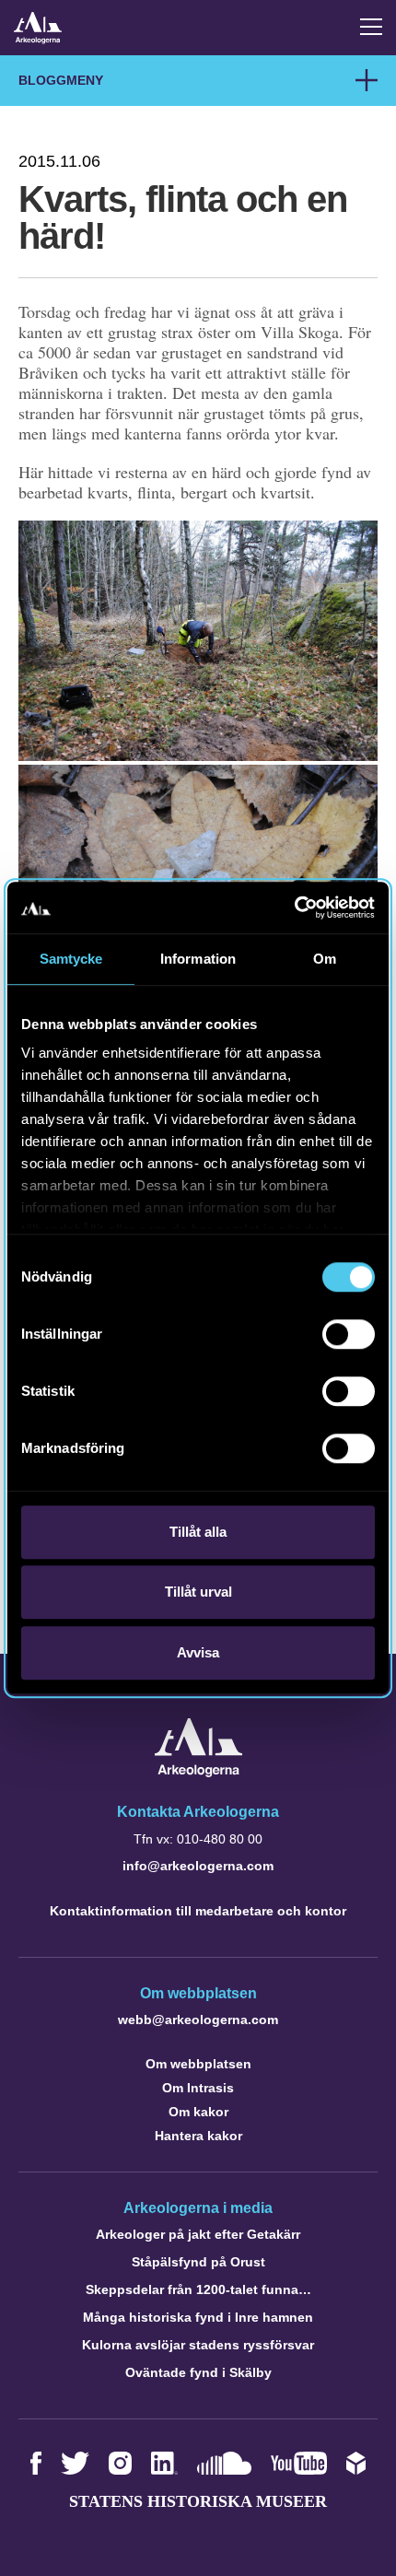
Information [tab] (198, 959)
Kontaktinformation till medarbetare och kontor (198, 1911)
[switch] (349, 1334)
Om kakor (198, 2112)
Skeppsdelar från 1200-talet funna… (198, 2289)
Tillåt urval (198, 1592)
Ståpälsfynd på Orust (198, 2262)
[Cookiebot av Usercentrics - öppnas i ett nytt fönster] (294, 907)
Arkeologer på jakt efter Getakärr (198, 2234)
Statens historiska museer (198, 2501)
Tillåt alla (198, 1532)
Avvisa (198, 1652)
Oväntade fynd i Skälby (198, 2372)
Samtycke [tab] (71, 959)
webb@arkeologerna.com (198, 2020)
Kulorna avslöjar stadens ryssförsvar (198, 2345)
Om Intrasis (198, 2088)
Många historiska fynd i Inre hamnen (198, 2317)
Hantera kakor (198, 2136)
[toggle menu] (371, 27)
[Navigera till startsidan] (198, 1772)
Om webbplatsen (198, 2064)
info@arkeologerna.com (198, 1866)
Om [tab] (325, 959)
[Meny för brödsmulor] (367, 80)
